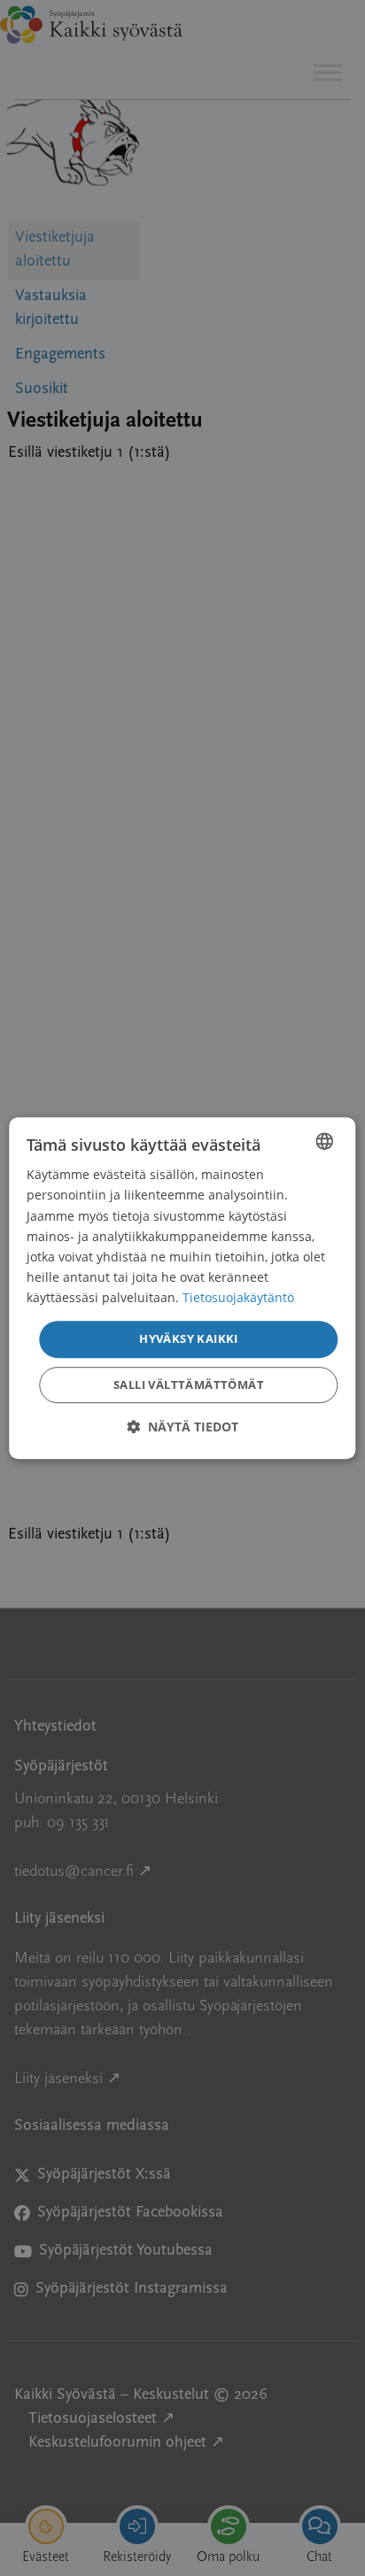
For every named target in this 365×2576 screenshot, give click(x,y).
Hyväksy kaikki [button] (189, 1338)
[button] (182, 1427)
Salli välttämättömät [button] (189, 1384)
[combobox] (325, 1141)
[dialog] (182, 1288)
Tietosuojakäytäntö (238, 1297)
